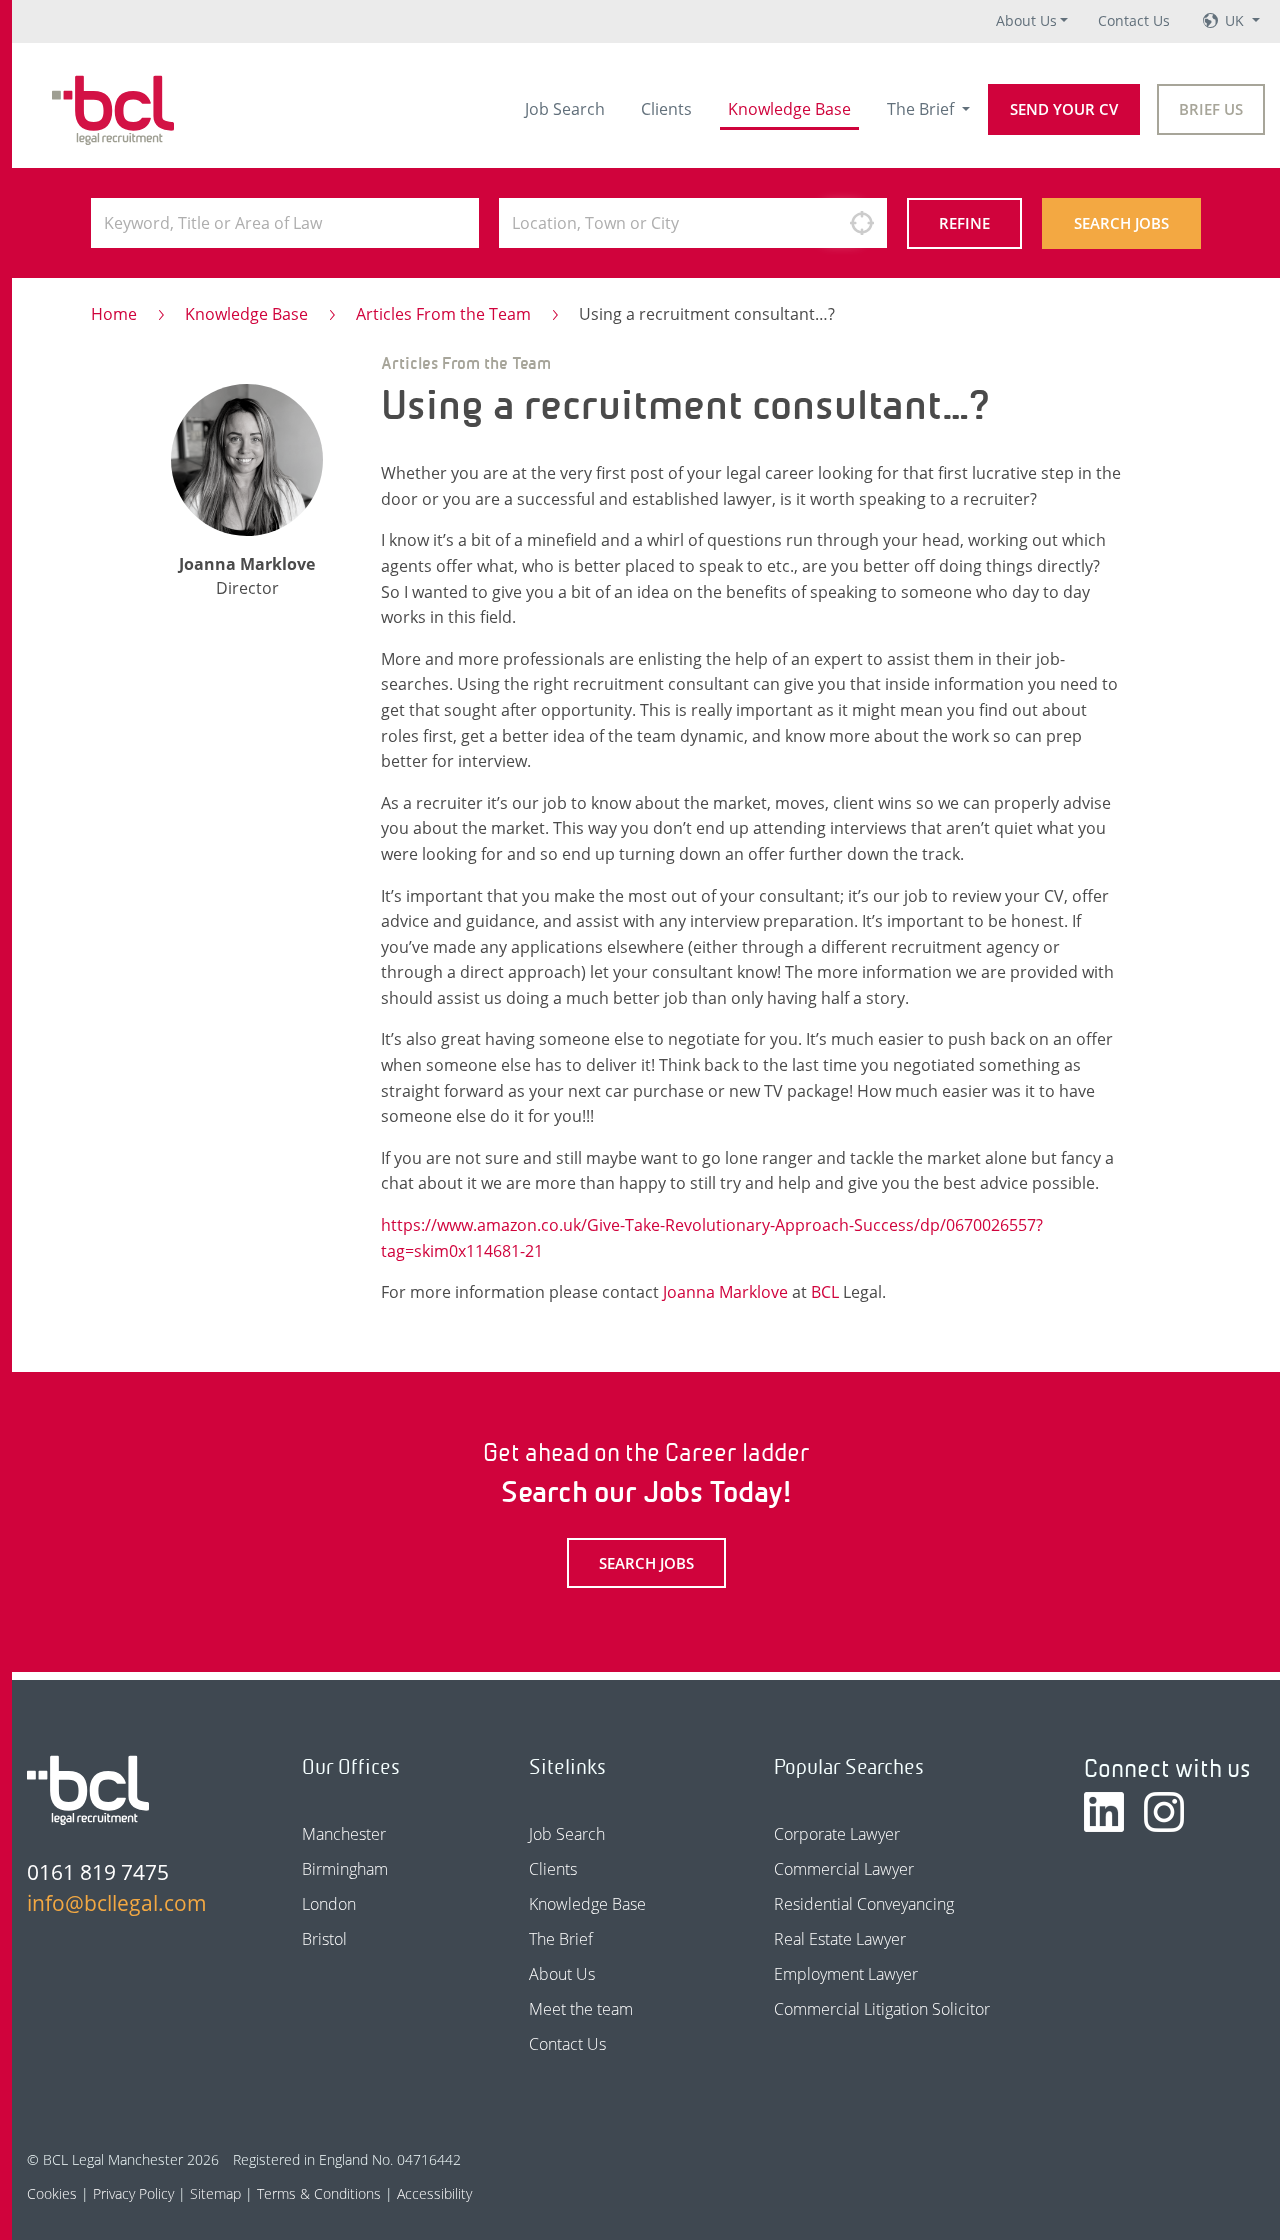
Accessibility (434, 2193)
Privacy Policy (133, 2193)
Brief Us (1211, 109)
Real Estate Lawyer (840, 1939)
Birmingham (345, 1869)
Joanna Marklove (725, 1292)
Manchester (344, 1834)
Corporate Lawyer (837, 1834)
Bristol (324, 1939)
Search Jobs (1121, 223)
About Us (1026, 20)
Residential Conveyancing (864, 1904)
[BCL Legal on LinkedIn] (1104, 1812)
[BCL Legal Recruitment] (88, 1790)
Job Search (565, 109)
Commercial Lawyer (844, 1869)
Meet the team (581, 2009)
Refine (964, 223)
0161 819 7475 (98, 1872)
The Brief (922, 109)
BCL (825, 1292)
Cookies (52, 2193)
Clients (666, 109)
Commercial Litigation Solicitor (882, 2009)
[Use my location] (862, 223)
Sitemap (215, 2193)
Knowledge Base (789, 109)
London (329, 1904)
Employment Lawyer (846, 1974)
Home (114, 314)
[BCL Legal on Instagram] (1164, 1812)
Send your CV (1064, 109)
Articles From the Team (443, 314)
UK (1236, 20)
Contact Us (1134, 20)
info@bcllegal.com (117, 1903)
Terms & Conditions (319, 2193)
